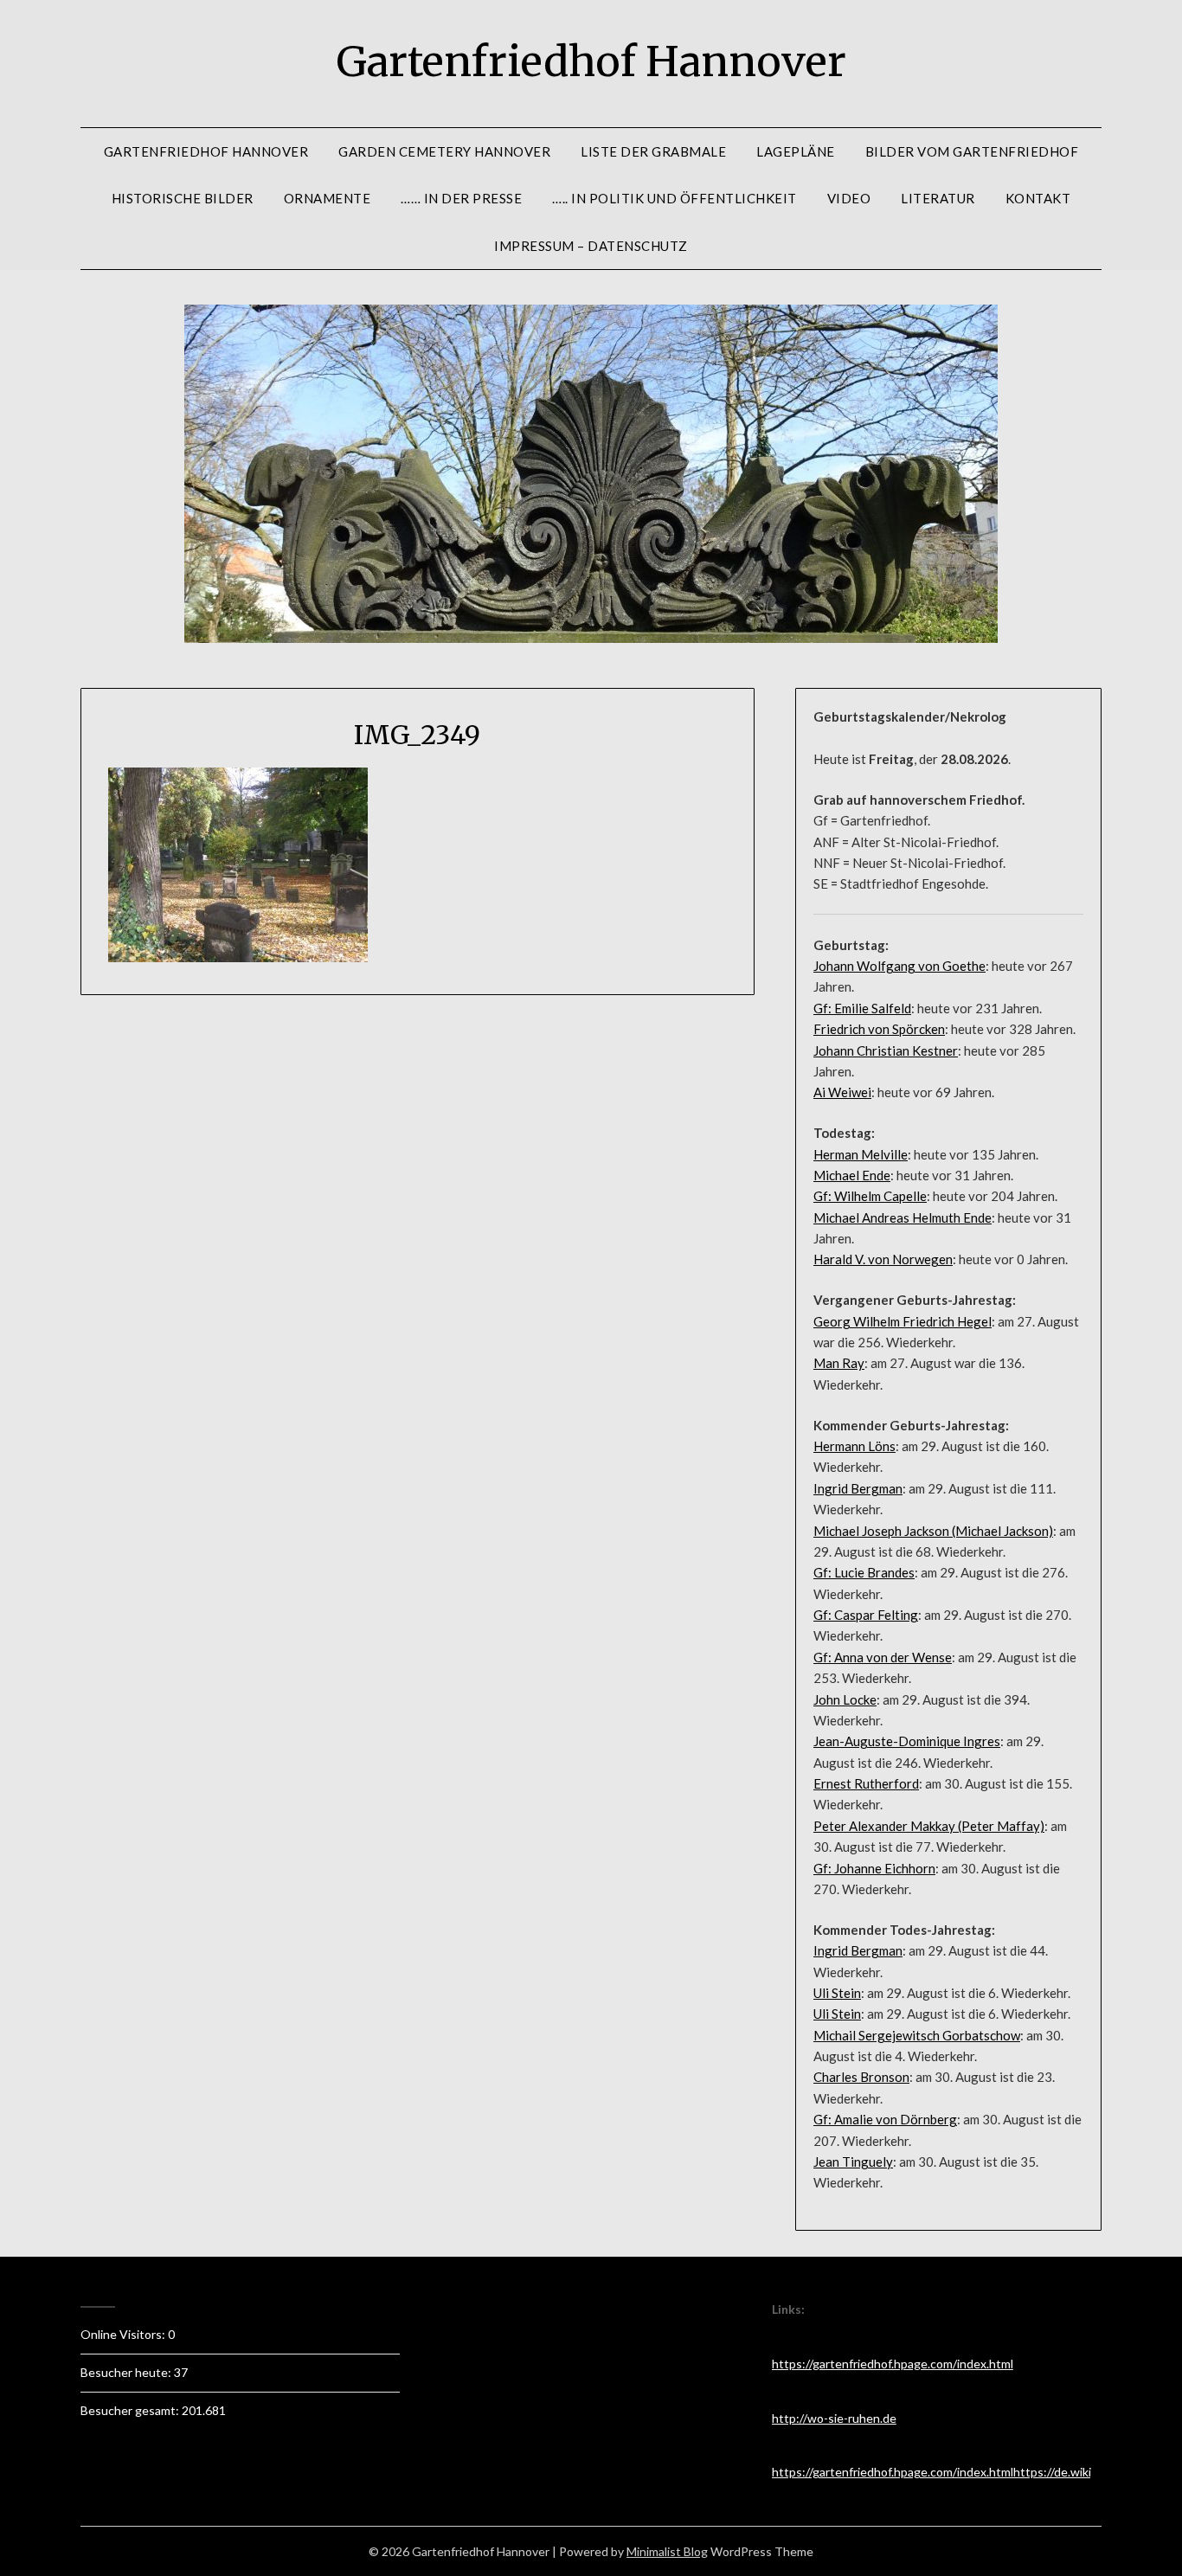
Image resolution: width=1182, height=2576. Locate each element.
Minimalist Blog (667, 2551)
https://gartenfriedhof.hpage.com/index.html (893, 2364)
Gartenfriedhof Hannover (591, 61)
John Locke (845, 1699)
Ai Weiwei (842, 1092)
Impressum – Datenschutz (591, 246)
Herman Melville (861, 1154)
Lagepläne (796, 151)
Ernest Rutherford (866, 1783)
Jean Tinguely (853, 2162)
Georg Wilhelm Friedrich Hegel (903, 1321)
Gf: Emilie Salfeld (862, 1008)
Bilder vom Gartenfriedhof (972, 151)
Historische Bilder (183, 198)
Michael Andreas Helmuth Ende (903, 1217)
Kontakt (1038, 198)
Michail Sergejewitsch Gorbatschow (917, 2035)
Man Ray (839, 1363)
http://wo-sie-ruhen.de (834, 2418)
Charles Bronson (861, 2077)
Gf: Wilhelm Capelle (870, 1196)
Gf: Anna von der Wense (883, 1657)
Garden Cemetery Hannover (444, 151)
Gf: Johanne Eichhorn (874, 1868)
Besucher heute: (127, 2372)
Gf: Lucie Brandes (864, 1572)
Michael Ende (852, 1175)
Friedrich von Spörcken (879, 1029)
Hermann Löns (854, 1446)
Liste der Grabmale (653, 151)
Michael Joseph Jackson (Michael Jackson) (933, 1531)
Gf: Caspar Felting (866, 1615)
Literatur (938, 198)
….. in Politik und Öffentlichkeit (675, 198)
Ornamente (328, 198)
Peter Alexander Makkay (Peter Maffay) (929, 1826)
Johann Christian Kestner (886, 1050)
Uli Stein (837, 1993)
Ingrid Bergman (858, 1488)
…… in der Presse (461, 198)
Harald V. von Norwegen (883, 1259)
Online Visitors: (124, 2334)
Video (849, 198)
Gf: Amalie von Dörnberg (885, 2119)
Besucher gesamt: (131, 2410)
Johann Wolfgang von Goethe (899, 966)
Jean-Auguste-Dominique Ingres (907, 1741)
